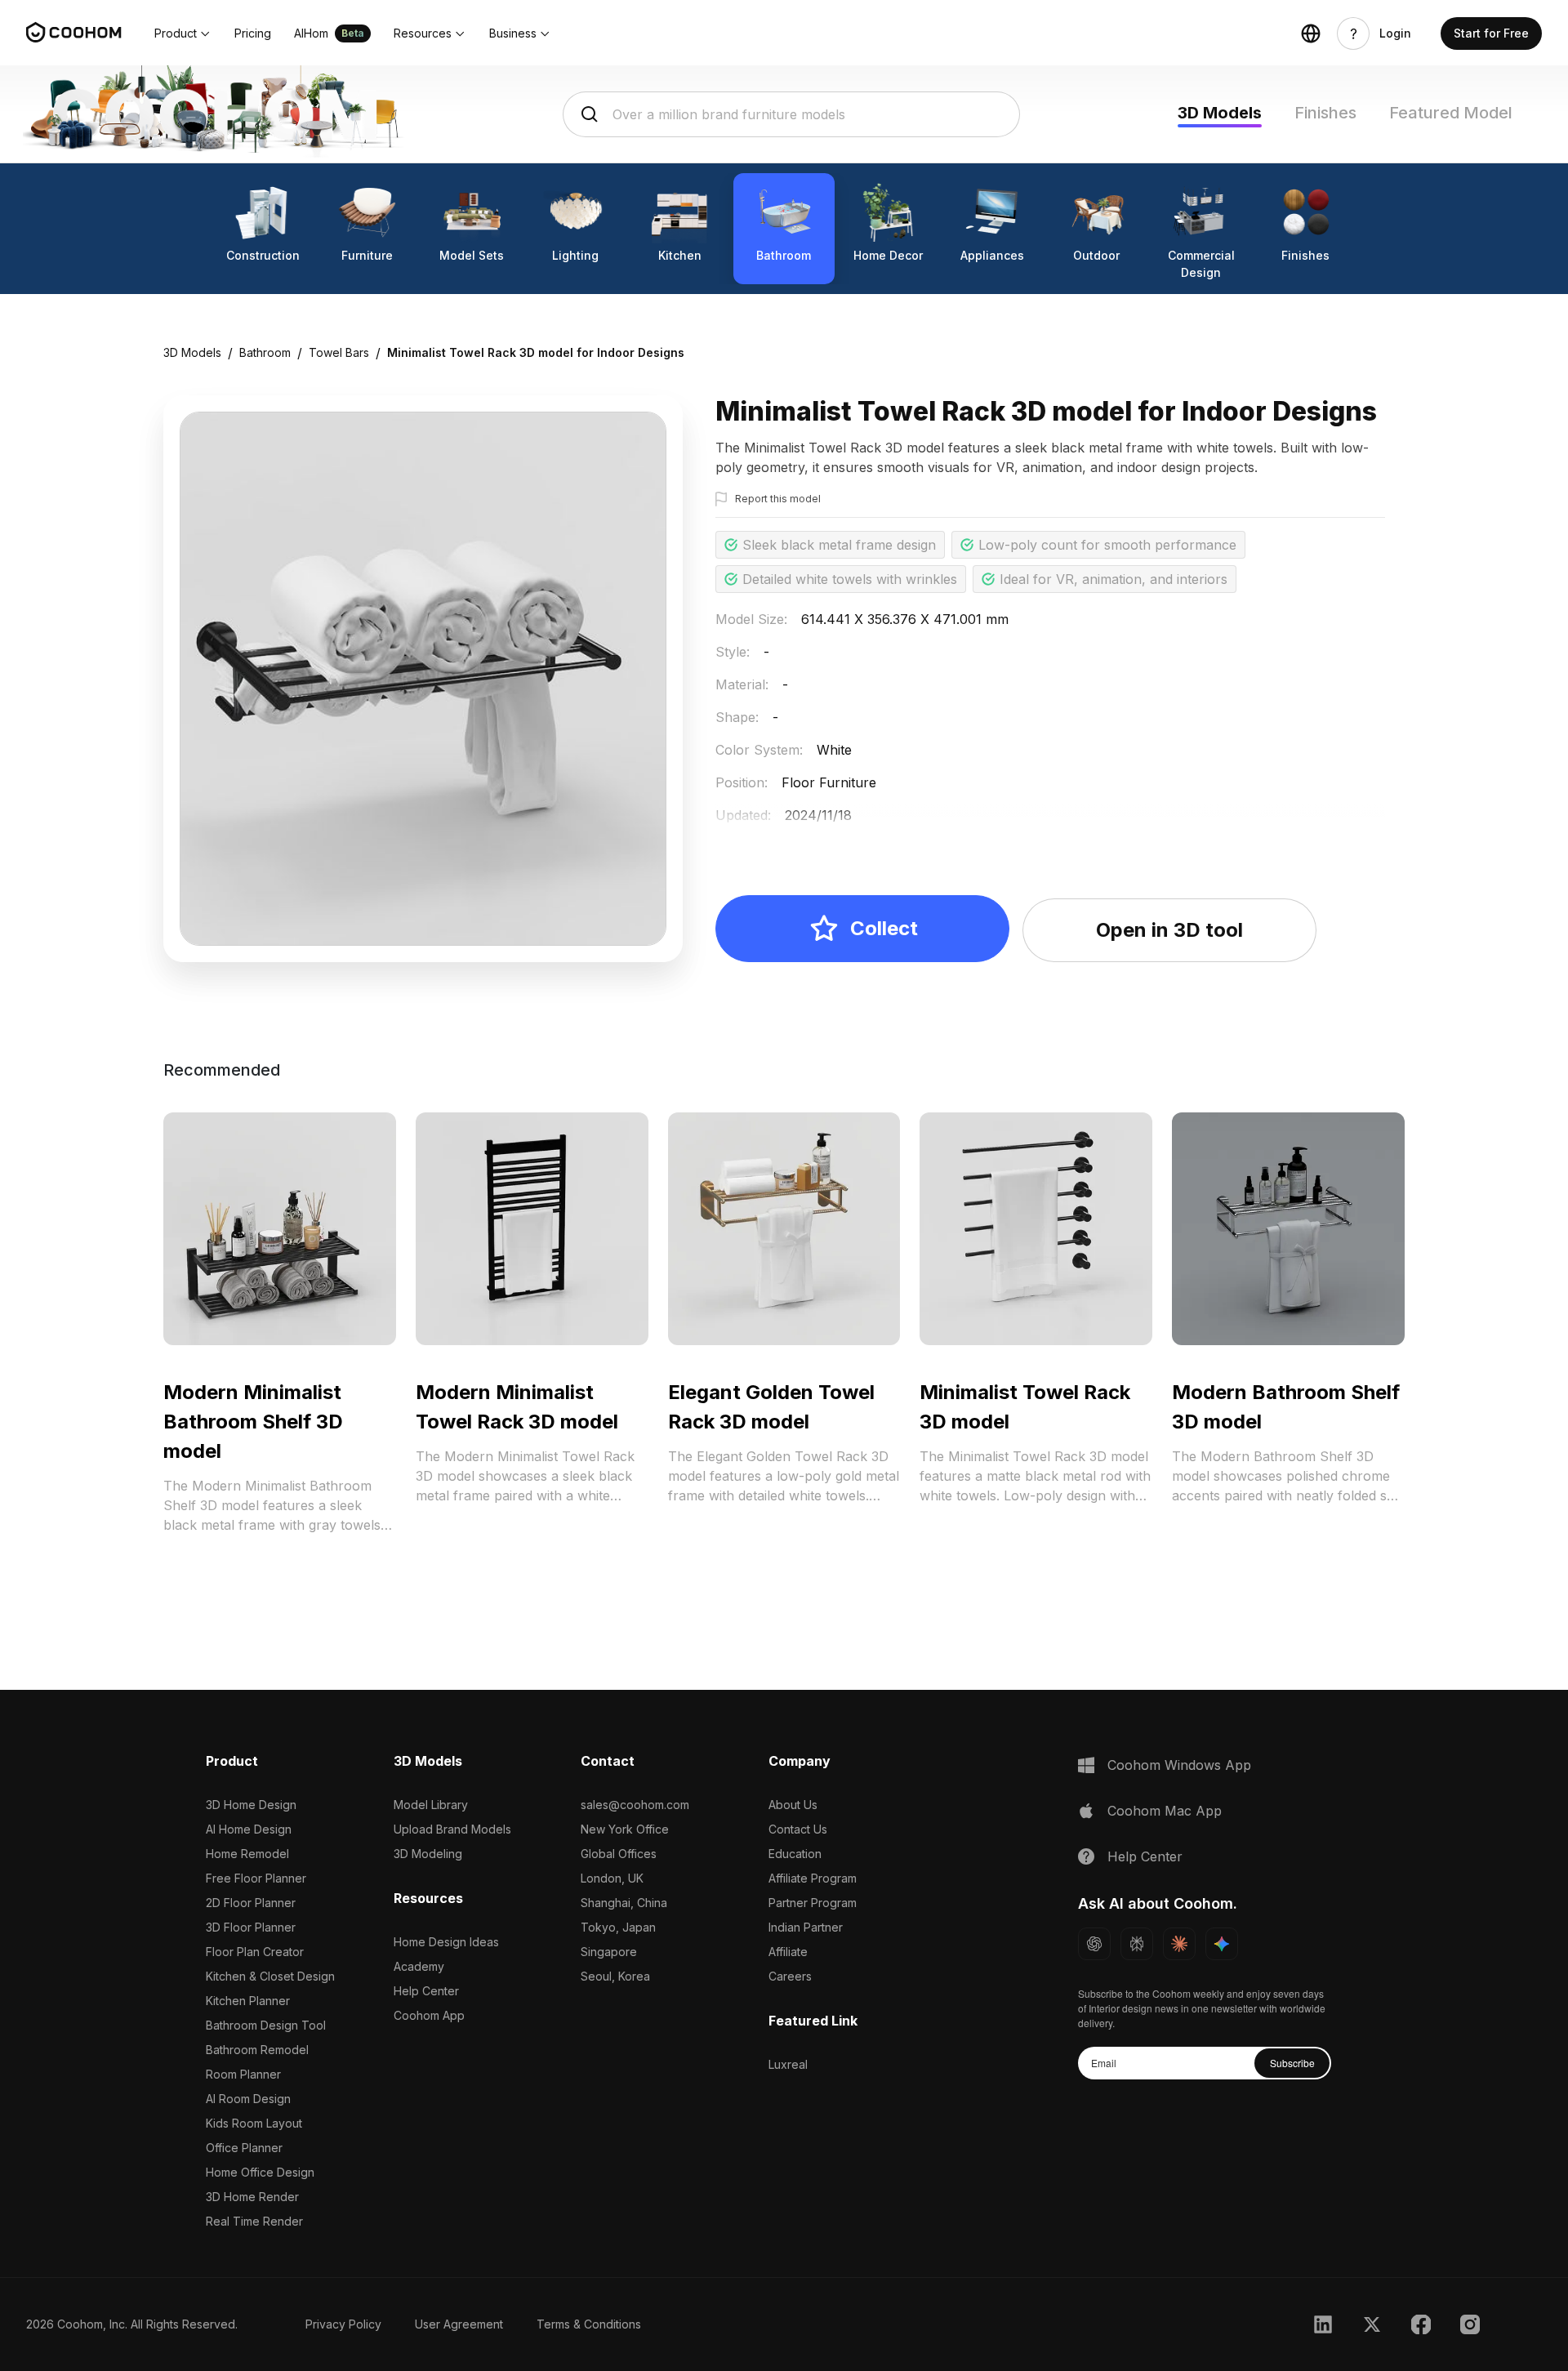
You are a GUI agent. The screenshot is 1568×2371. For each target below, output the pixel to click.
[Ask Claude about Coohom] (1179, 1944)
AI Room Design (248, 2099)
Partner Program (813, 1903)
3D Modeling (428, 1854)
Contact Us (798, 1829)
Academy (419, 1966)
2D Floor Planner (251, 1903)
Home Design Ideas (446, 1942)
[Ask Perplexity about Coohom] (1137, 1944)
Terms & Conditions (589, 2324)
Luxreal (788, 2064)
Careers (790, 1976)
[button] (183, 33)
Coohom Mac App (1165, 1811)
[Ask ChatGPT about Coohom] (1094, 1944)
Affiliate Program (813, 1878)
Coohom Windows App (1179, 1765)
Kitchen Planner (248, 2001)
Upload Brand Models (452, 1829)
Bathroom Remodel (257, 2050)
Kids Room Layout (254, 2123)
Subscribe (1292, 2063)
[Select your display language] (1311, 33)
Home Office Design (260, 2172)
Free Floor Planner (256, 1878)
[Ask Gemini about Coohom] (1222, 1944)
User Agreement (459, 2324)
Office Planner (244, 2148)
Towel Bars (339, 352)
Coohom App (429, 2015)
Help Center (426, 1991)
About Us (793, 1805)
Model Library (431, 1805)
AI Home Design (249, 1829)
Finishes (1325, 113)
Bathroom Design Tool (266, 2025)
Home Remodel (247, 1854)
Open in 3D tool (1169, 930)
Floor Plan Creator (255, 1952)
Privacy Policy (343, 2324)
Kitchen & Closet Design (270, 1976)
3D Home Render (252, 2197)
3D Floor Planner (251, 1927)
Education (795, 1854)
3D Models (1220, 113)
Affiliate (788, 1952)
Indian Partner (806, 1927)
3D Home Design (251, 1805)
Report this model (778, 499)
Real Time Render (254, 2221)
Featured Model (1451, 113)
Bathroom (265, 352)
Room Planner (243, 2074)
